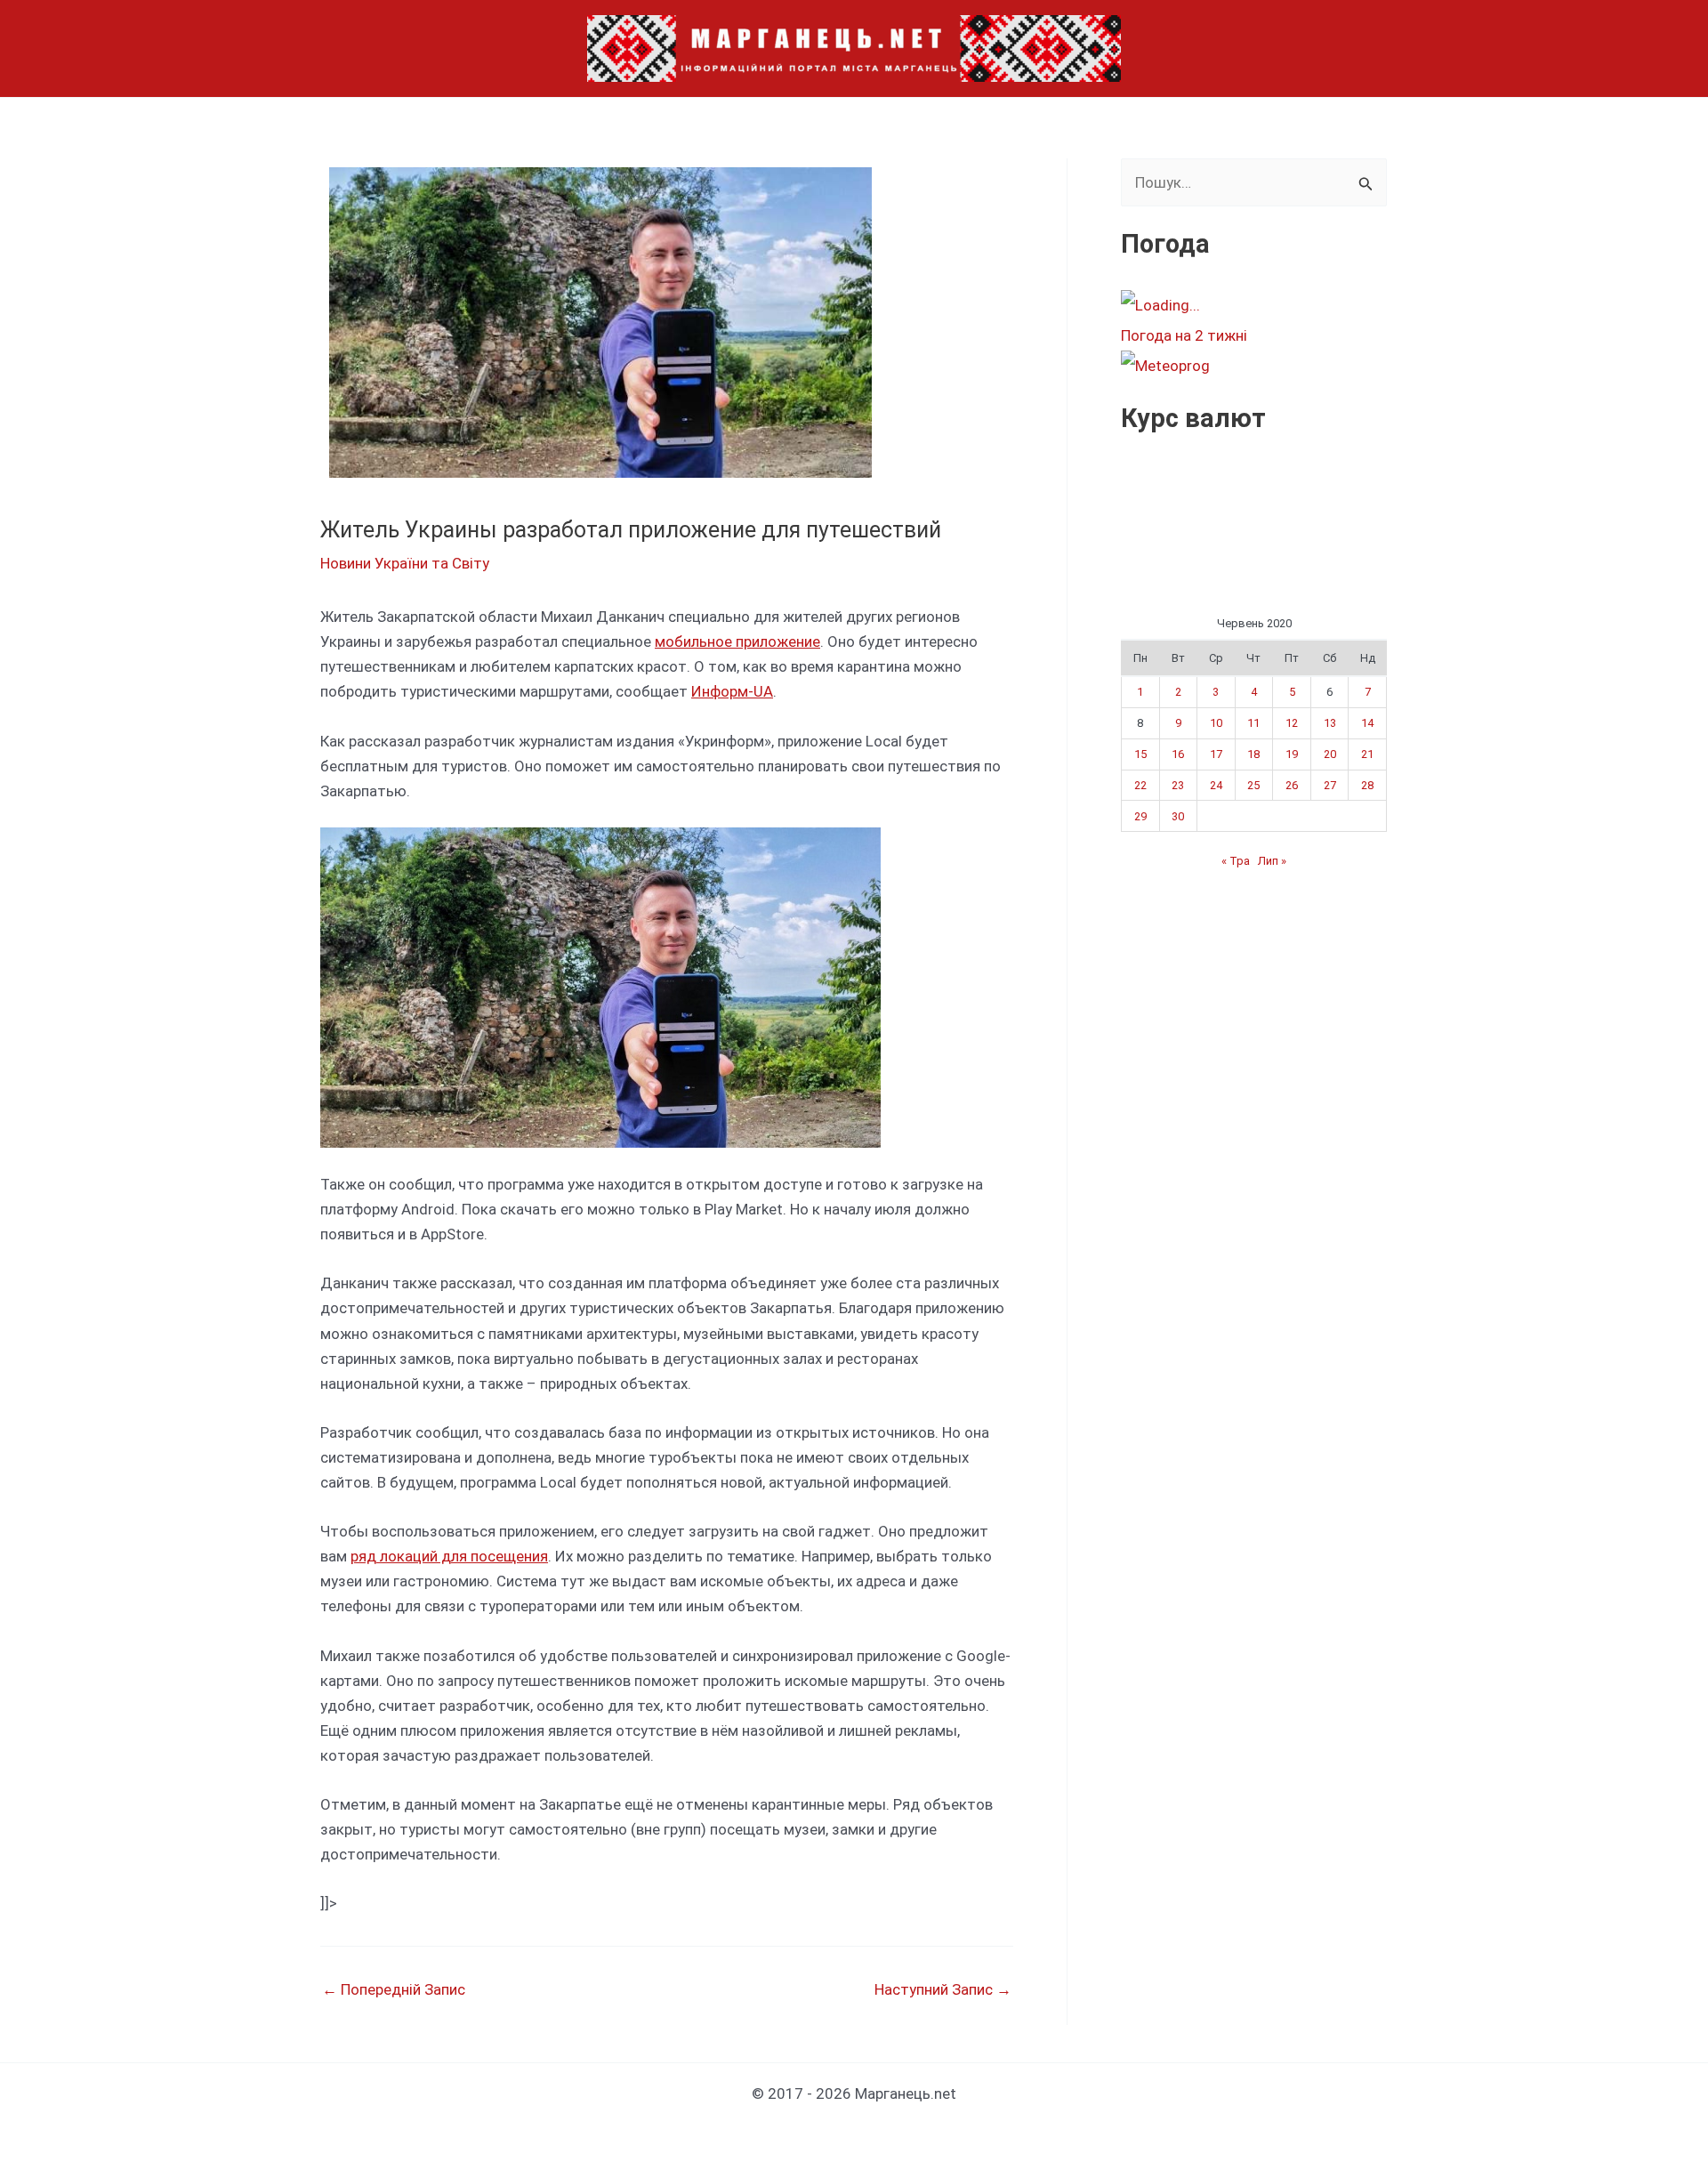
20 (1330, 754)
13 (1330, 723)
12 (1292, 723)
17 (1216, 754)
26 (1292, 785)
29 (1140, 816)
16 (1178, 754)
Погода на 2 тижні (1184, 335)
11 (1253, 723)
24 (1216, 785)
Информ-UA (732, 691)
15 (1140, 754)
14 (1367, 723)
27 (1330, 785)
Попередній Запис (394, 1990)
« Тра (1236, 861)
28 (1367, 785)
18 (1253, 754)
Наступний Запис (943, 1990)
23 (1178, 785)
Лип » (1272, 861)
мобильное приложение (737, 641)
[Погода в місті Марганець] (1253, 305)
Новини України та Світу (405, 563)
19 (1292, 754)
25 (1253, 785)
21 (1367, 754)
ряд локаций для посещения (449, 1556)
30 (1178, 816)
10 (1216, 723)
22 (1140, 785)
